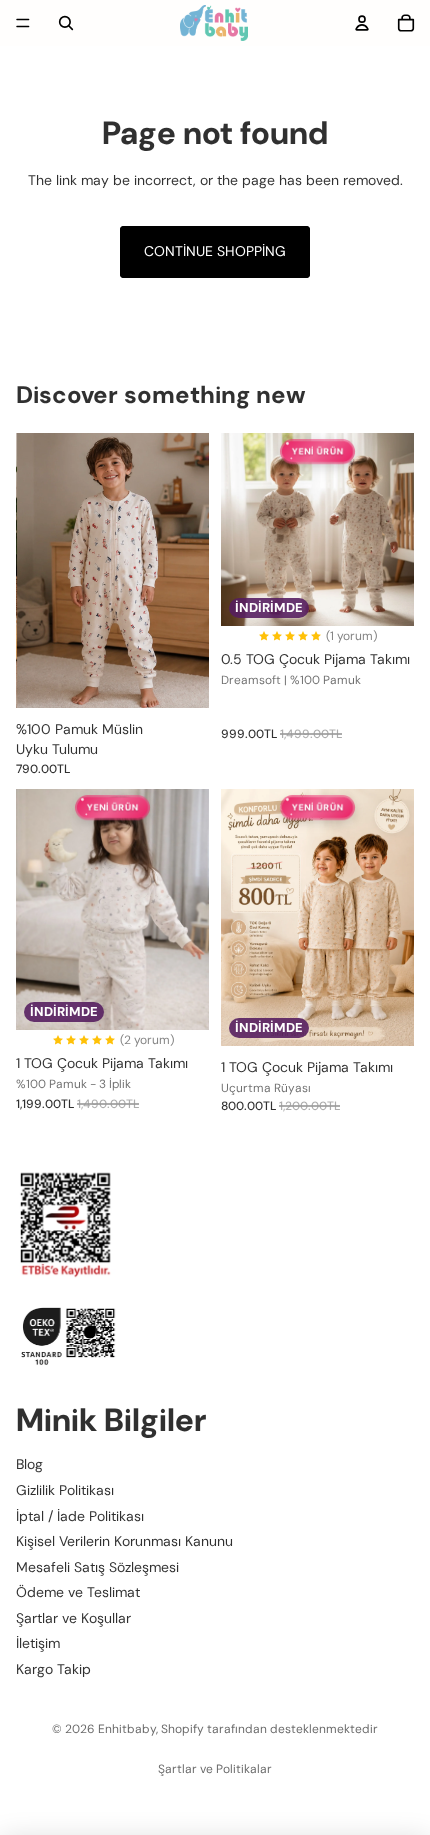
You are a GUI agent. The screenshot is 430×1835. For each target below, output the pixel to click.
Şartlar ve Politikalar (215, 1769)
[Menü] (23, 23)
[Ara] (66, 23)
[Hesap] (362, 23)
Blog (29, 1464)
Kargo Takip (53, 1669)
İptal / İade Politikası (80, 1516)
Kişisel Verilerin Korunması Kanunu (124, 1541)
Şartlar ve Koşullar (73, 1618)
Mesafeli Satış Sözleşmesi (97, 1567)
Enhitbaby (127, 1729)
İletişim (38, 1644)
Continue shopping (215, 251)
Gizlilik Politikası (65, 1490)
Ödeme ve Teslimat (78, 1592)
